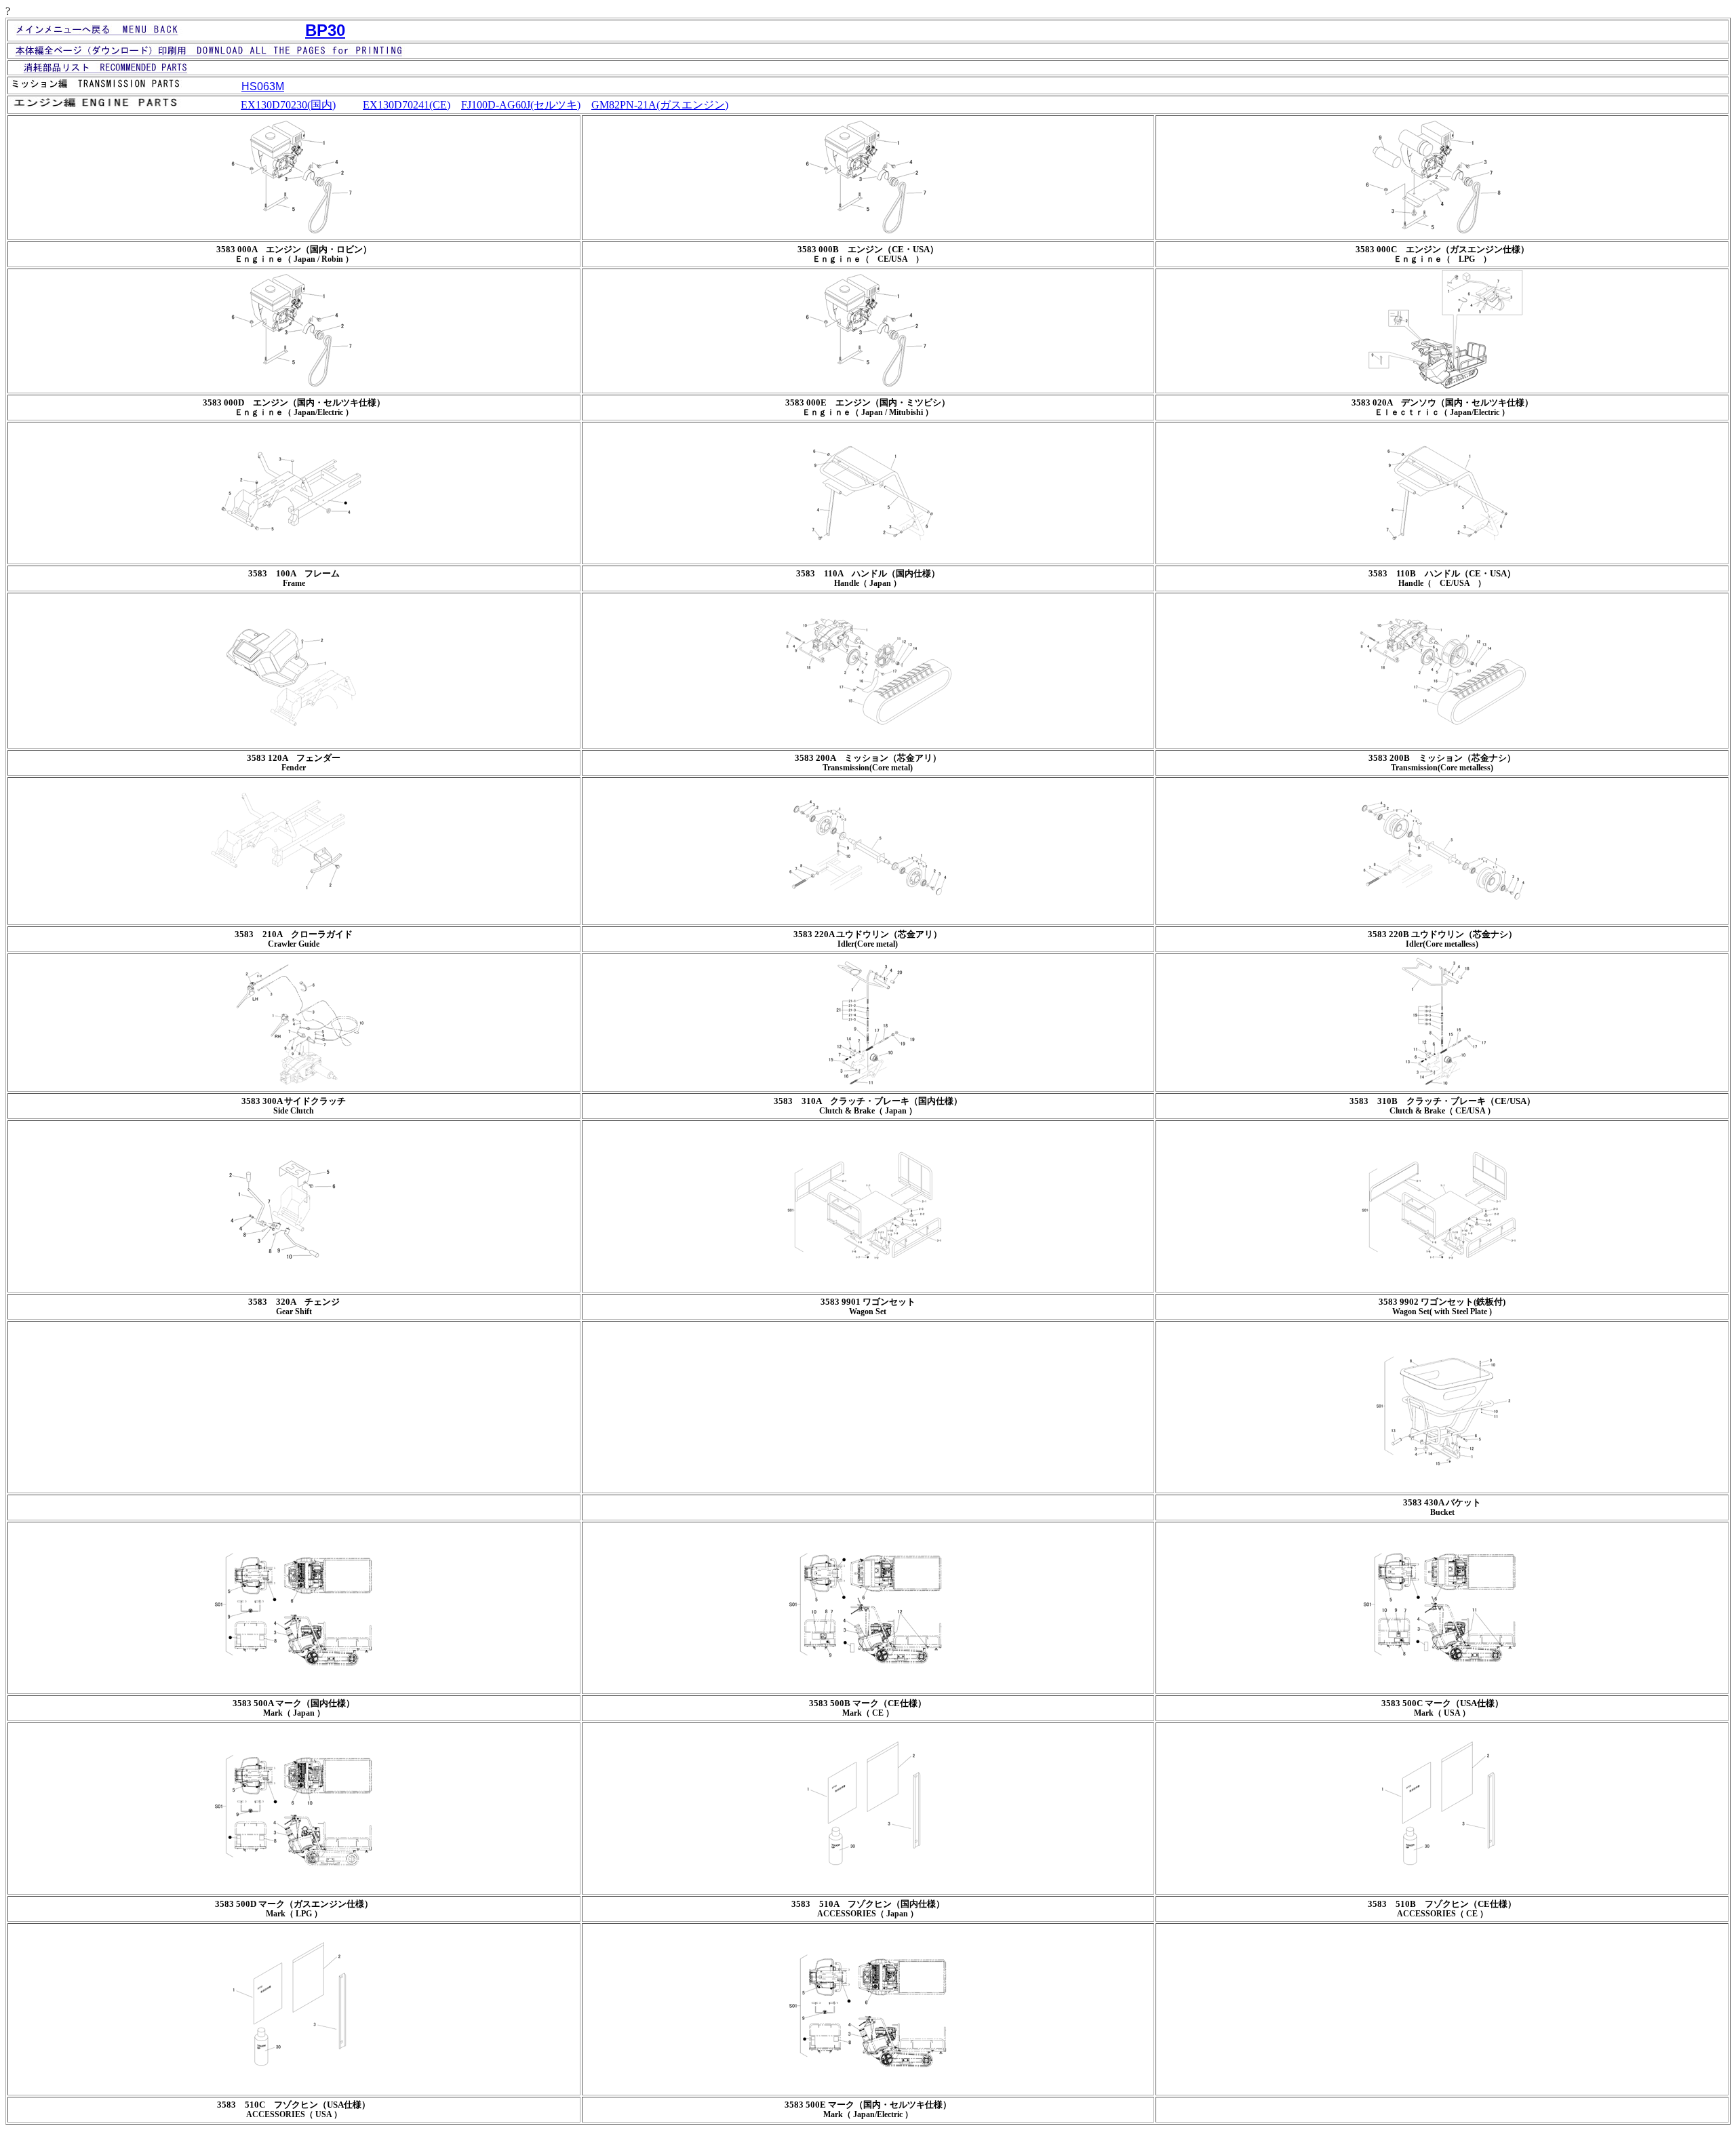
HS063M (263, 86)
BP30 (325, 30)
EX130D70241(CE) (407, 105)
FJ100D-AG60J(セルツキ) (521, 105)
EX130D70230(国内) (288, 105)
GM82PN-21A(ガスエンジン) (660, 105)
